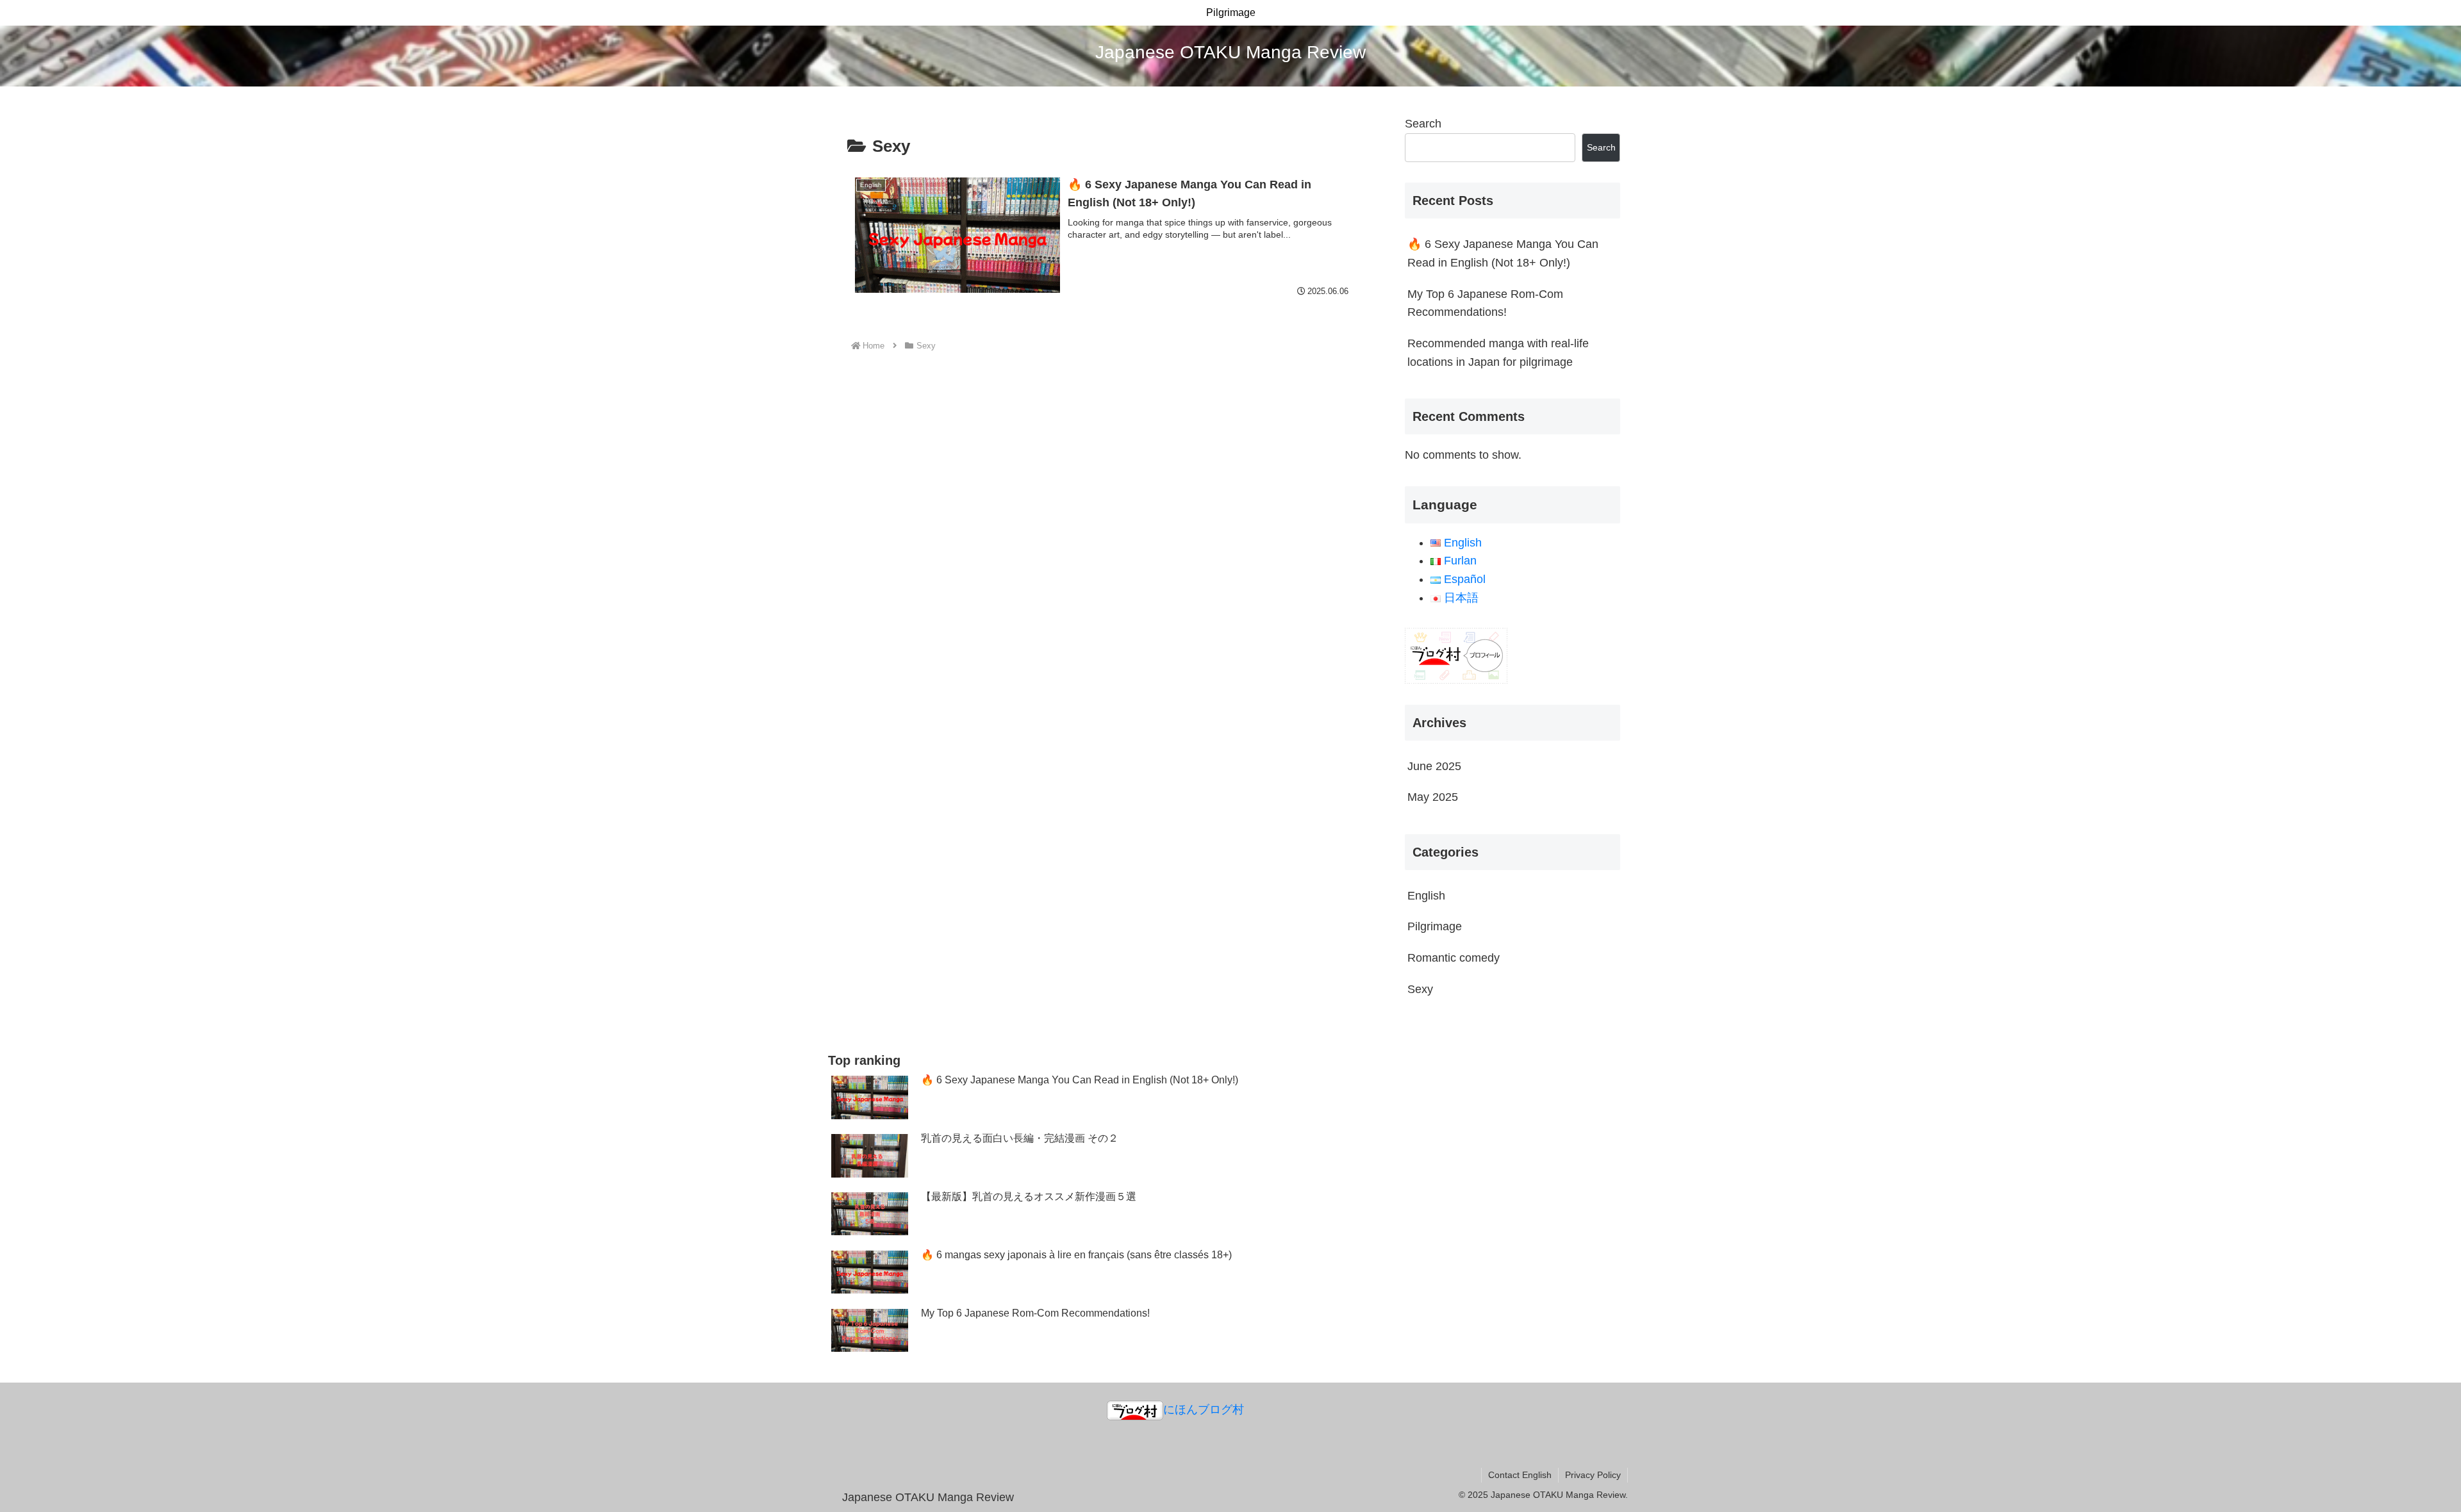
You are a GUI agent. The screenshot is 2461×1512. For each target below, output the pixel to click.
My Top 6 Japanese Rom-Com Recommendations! (1485, 303)
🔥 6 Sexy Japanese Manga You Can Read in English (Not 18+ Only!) (1503, 253)
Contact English (1520, 1475)
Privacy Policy (1593, 1475)
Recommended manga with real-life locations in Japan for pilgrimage (1498, 353)
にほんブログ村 (1204, 1409)
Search (1423, 124)
